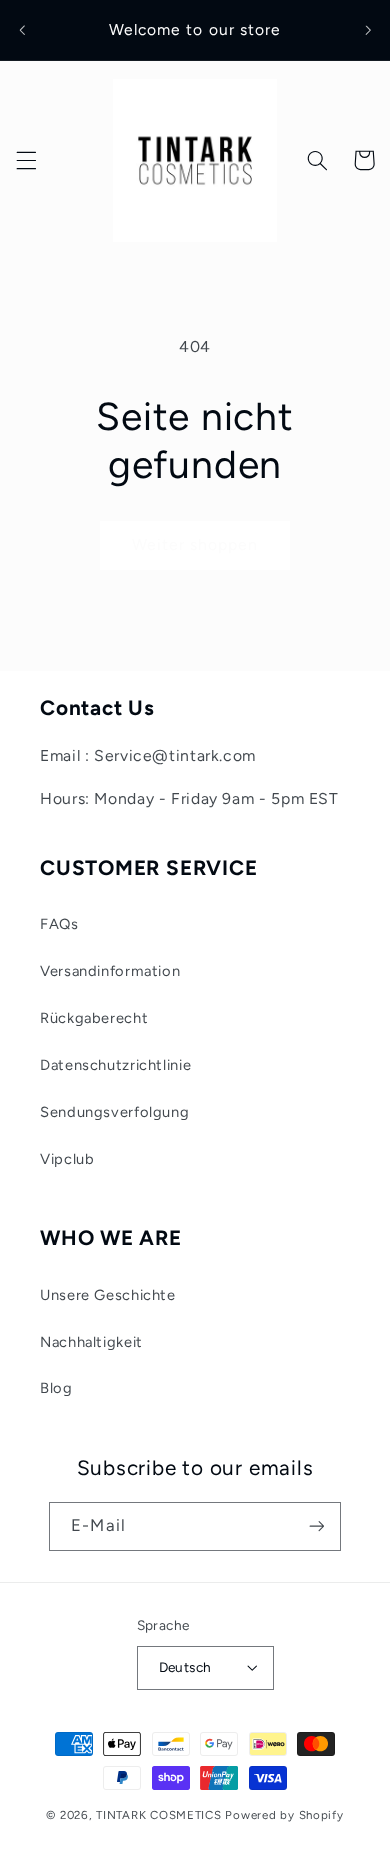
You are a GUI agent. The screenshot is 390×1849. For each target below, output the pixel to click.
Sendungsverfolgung (114, 1112)
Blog (56, 1388)
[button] (26, 160)
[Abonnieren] (316, 1526)
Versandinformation (110, 971)
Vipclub (67, 1159)
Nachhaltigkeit (91, 1342)
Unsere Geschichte (108, 1295)
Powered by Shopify (284, 1815)
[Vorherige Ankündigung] (22, 30)
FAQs (59, 924)
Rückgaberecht (94, 1018)
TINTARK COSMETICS (159, 1815)
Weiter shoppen (195, 544)
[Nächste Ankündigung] (368, 30)
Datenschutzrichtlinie (115, 1065)
